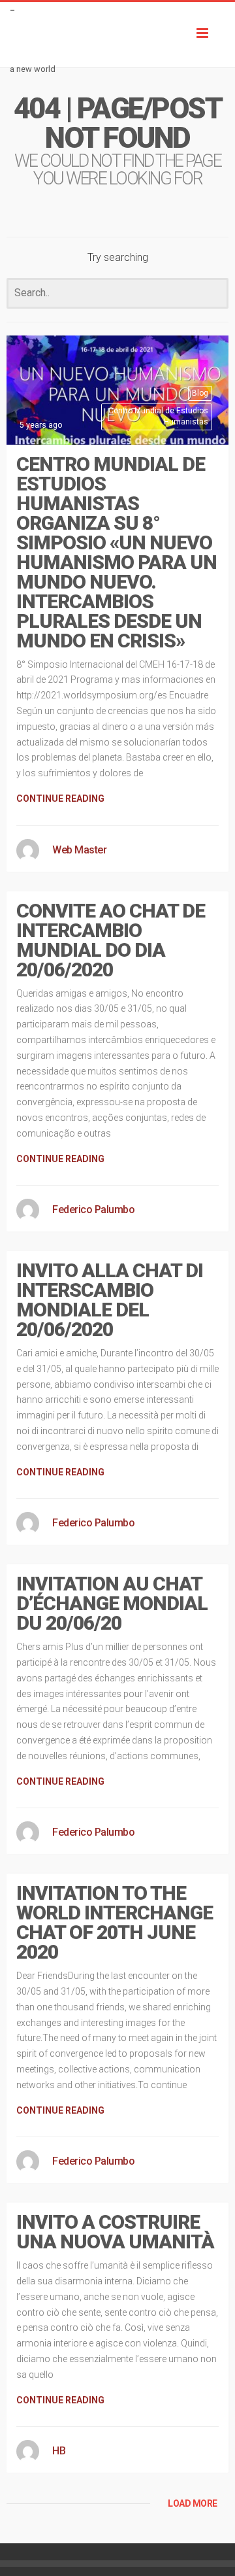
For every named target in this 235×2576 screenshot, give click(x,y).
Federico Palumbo (93, 1210)
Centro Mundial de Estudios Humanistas (158, 416)
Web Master (79, 850)
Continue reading (60, 799)
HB (59, 2451)
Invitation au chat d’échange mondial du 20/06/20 (112, 1603)
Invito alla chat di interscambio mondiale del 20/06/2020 (110, 1300)
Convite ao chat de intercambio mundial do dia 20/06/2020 (111, 940)
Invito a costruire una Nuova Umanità (115, 2232)
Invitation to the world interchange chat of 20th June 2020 (115, 1922)
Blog (200, 393)
